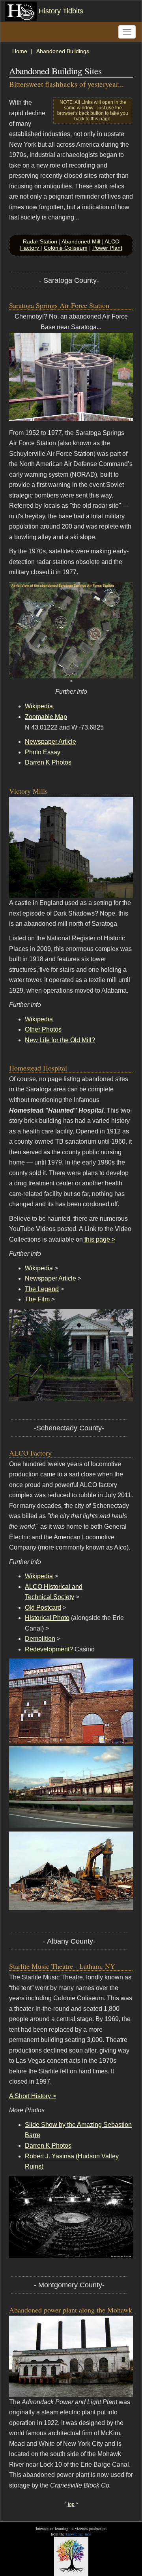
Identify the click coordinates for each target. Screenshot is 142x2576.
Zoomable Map (46, 717)
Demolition (40, 1639)
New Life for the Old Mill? (60, 1040)
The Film (37, 1299)
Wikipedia (39, 706)
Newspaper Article (50, 742)
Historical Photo (47, 1618)
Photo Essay (43, 752)
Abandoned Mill (82, 241)
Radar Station (41, 241)
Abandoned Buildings (63, 51)
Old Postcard (43, 1608)
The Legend (42, 1289)
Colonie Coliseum (66, 248)
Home (20, 51)
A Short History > (33, 2096)
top (71, 2504)
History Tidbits (60, 11)
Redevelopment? (49, 1649)
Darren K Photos (48, 762)
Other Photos (43, 1029)
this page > (100, 1239)
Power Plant (107, 248)
